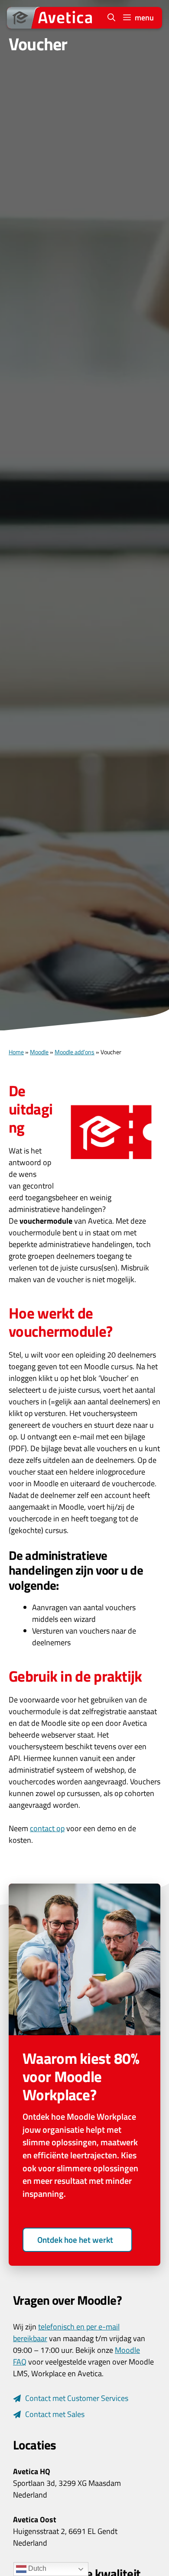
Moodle (39, 1052)
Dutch (36, 2568)
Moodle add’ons (75, 1052)
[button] (111, 18)
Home (16, 1052)
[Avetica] (52, 18)
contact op (47, 1828)
